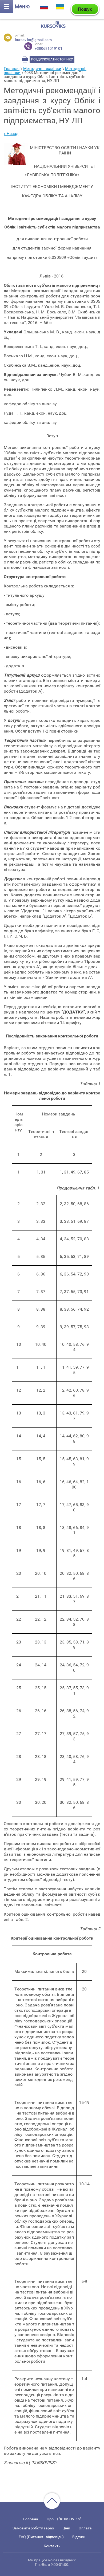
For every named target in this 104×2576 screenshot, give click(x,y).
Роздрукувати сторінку (52, 59)
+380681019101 (49, 46)
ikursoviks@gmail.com (33, 40)
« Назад (11, 134)
